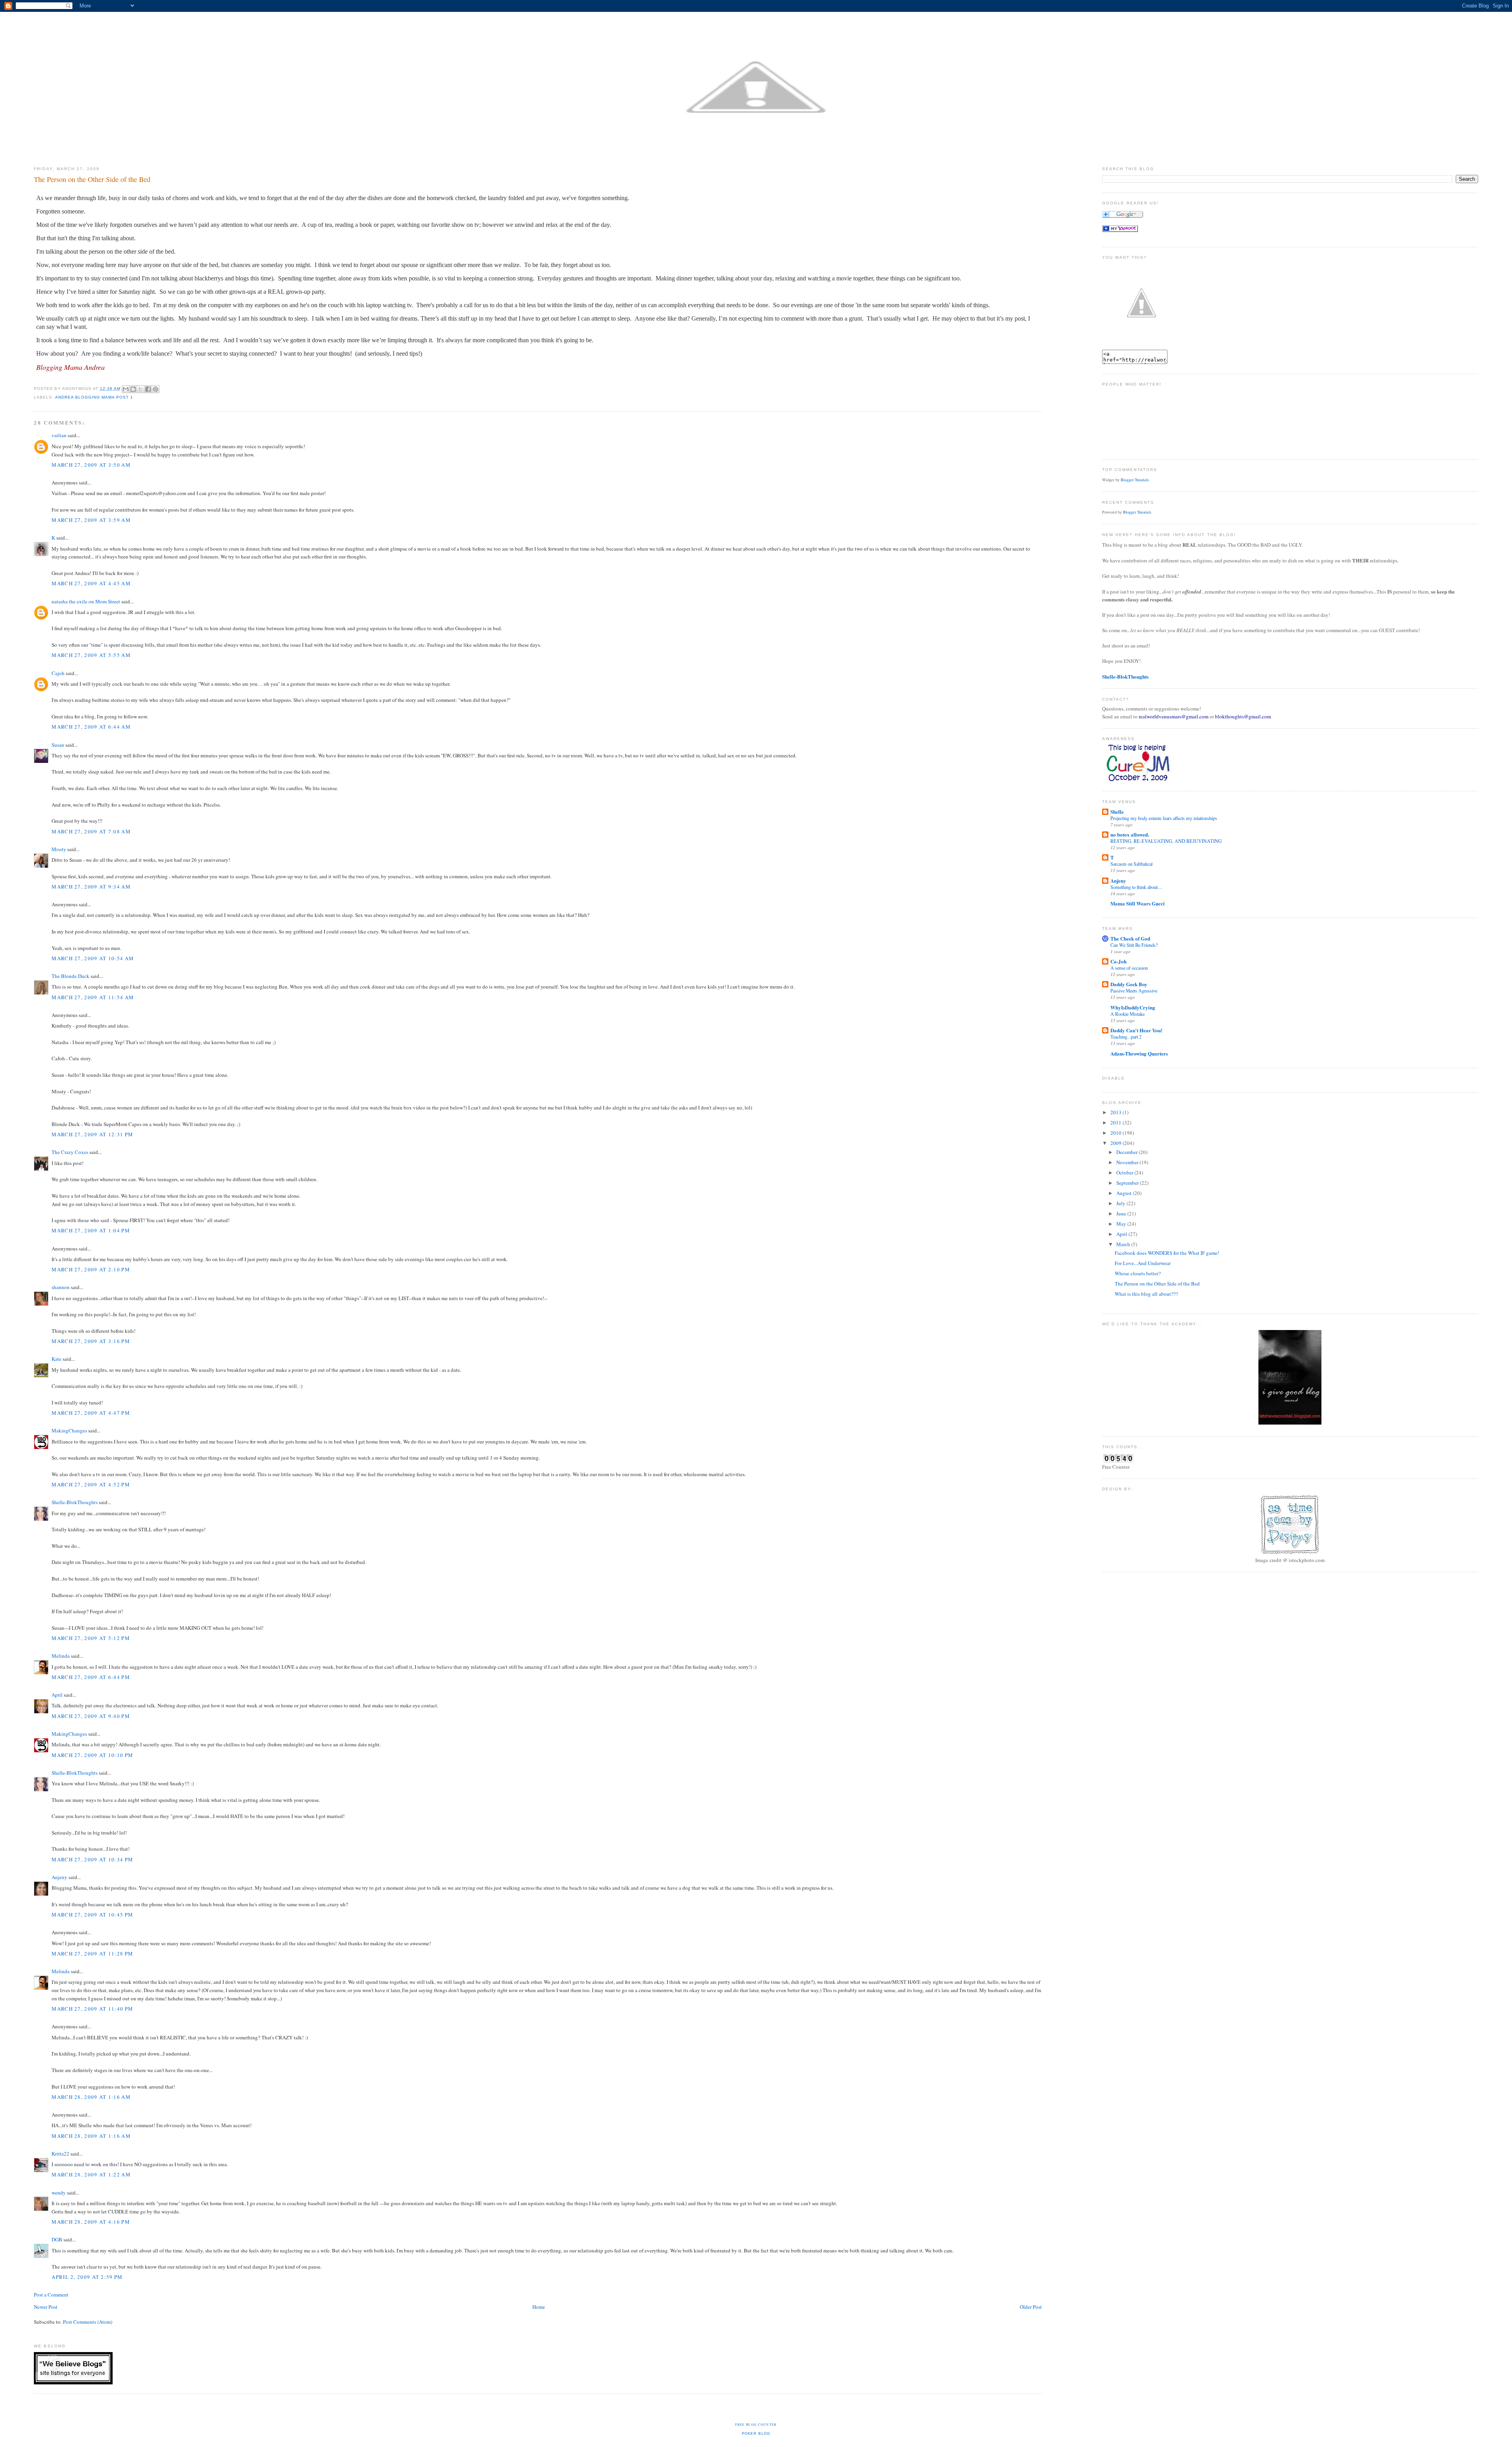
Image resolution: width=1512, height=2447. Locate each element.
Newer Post (46, 2307)
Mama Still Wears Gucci (1138, 903)
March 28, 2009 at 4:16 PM (91, 2222)
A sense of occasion (1129, 968)
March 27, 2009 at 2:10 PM (91, 1269)
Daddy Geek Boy (1129, 984)
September (1128, 1183)
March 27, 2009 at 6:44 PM (91, 1677)
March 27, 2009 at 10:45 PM (92, 1915)
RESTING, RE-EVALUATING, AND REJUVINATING (1166, 841)
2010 (1116, 1133)
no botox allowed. (1130, 834)
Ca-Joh (1118, 961)
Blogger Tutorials (1135, 480)
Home (539, 2307)
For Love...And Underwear (1143, 1263)
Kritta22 (60, 2154)
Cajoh (58, 673)
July (1121, 1203)
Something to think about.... (1136, 887)
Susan (58, 745)
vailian (59, 435)
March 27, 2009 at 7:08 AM (91, 831)
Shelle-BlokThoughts (75, 1502)
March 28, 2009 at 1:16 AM (91, 2097)
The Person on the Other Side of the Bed (1157, 1284)
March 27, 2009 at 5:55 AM (91, 655)
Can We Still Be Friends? (1134, 945)
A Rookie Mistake (1128, 1014)
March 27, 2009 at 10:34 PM (92, 1859)
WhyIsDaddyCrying (1133, 1007)
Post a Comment (51, 2295)
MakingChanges (69, 1430)
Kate (57, 1359)
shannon (61, 1287)
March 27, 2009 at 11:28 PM (92, 1954)
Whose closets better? (1138, 1273)
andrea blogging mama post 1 (94, 397)
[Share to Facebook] (148, 389)
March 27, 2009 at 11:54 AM (93, 997)
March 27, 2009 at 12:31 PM (92, 1134)
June (1122, 1213)
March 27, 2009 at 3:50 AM (91, 465)
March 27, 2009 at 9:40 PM (91, 1716)
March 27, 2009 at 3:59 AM (91, 520)
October (1125, 1172)
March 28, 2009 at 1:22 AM (91, 2174)
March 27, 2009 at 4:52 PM (91, 1484)
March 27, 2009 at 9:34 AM (91, 887)
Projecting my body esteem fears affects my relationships (1164, 818)
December (1128, 1152)
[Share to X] (141, 389)
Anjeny (59, 1877)
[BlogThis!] (133, 389)
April (57, 1695)
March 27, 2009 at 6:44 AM (91, 727)
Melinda (61, 1656)
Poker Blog (756, 2434)
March (1124, 1244)
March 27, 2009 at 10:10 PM (92, 1755)
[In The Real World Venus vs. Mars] (1120, 230)
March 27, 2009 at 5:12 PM (91, 1638)
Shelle (1117, 812)
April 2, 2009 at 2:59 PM (87, 2277)
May (1122, 1224)
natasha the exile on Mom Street (86, 601)
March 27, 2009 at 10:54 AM (93, 958)
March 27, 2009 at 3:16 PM (91, 1341)
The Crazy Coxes (70, 1152)
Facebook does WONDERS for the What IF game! (1167, 1253)
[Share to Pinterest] (156, 389)
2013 (1116, 1112)
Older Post (1031, 2307)
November (1128, 1162)
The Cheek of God (1130, 938)
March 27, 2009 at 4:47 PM (91, 1413)
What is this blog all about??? (1146, 1294)
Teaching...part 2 (1126, 1037)
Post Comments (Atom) (88, 2322)
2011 (1116, 1122)
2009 (1116, 1143)
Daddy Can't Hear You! (1136, 1030)
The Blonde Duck (70, 976)
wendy (59, 2193)
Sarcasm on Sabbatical (1131, 864)
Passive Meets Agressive (1134, 991)
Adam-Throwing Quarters (1139, 1053)
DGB (57, 2239)
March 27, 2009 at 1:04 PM (91, 1230)
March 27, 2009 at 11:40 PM (92, 2009)
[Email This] (126, 389)
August (1125, 1193)
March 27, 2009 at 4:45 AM (91, 583)
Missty (59, 849)
